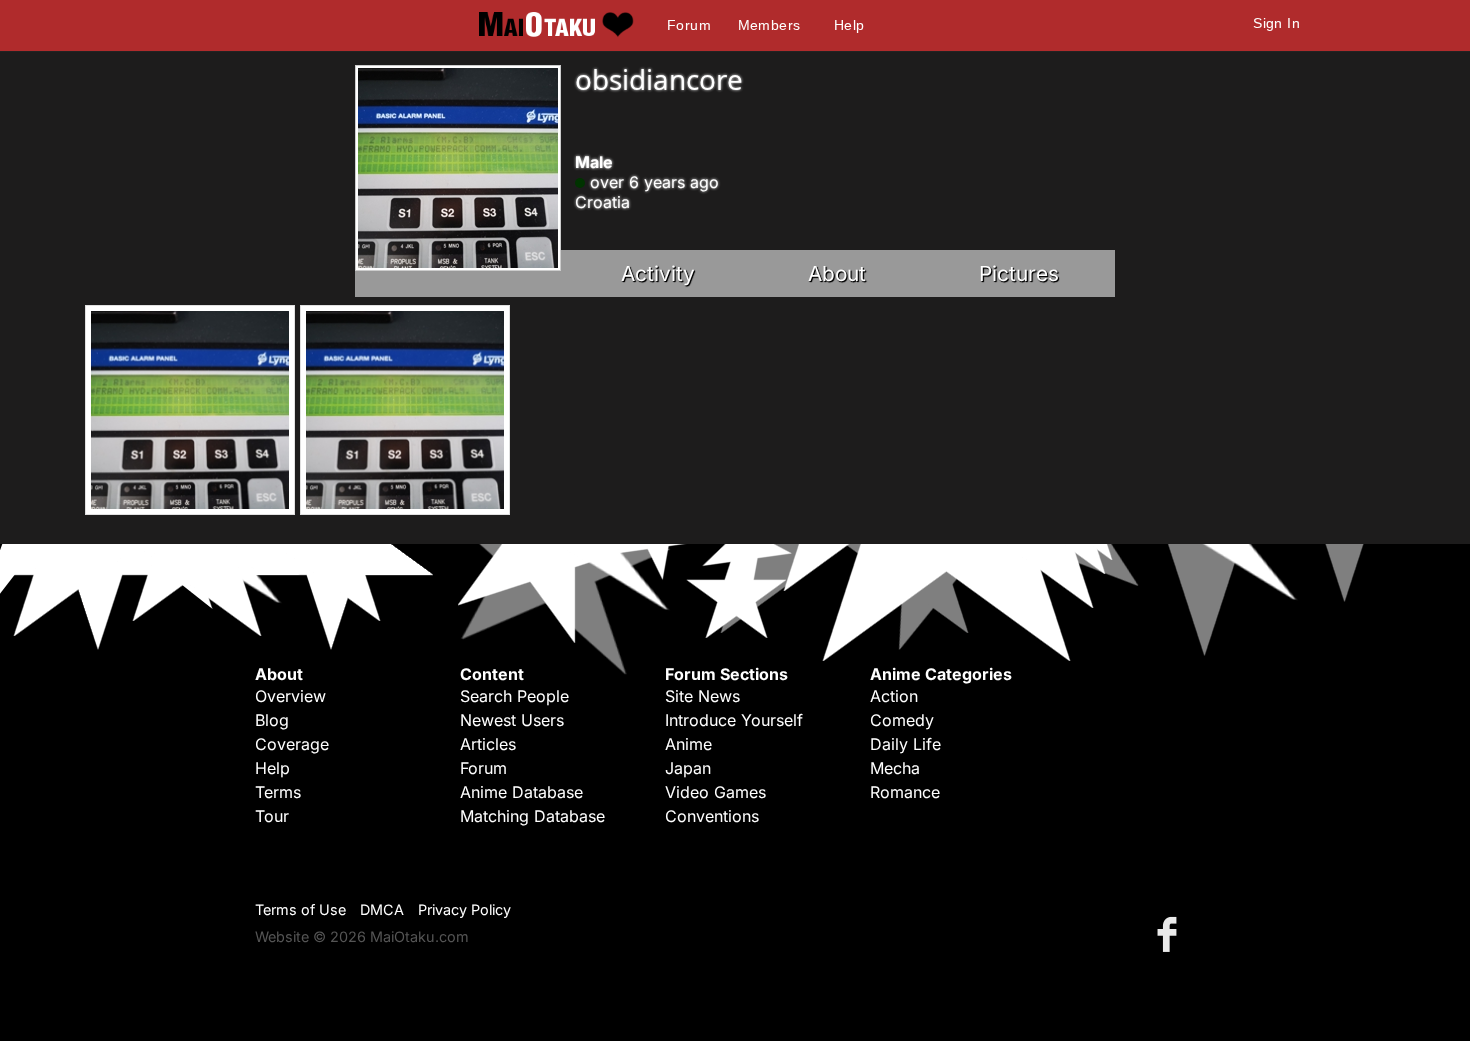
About (837, 273)
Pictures (1019, 273)
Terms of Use (300, 909)
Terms (278, 792)
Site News (702, 696)
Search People (514, 696)
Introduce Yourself (734, 720)
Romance (905, 792)
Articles (488, 744)
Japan (688, 768)
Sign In (1276, 23)
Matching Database (532, 816)
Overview (290, 696)
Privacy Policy (464, 909)
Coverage (292, 744)
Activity (658, 273)
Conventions (712, 816)
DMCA (382, 909)
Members (769, 25)
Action (894, 696)
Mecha (895, 768)
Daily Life (905, 744)
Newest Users (512, 720)
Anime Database (521, 792)
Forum (689, 25)
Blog (272, 720)
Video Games (715, 792)
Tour (272, 816)
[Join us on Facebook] (1171, 933)
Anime (688, 744)
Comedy (902, 720)
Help (849, 25)
